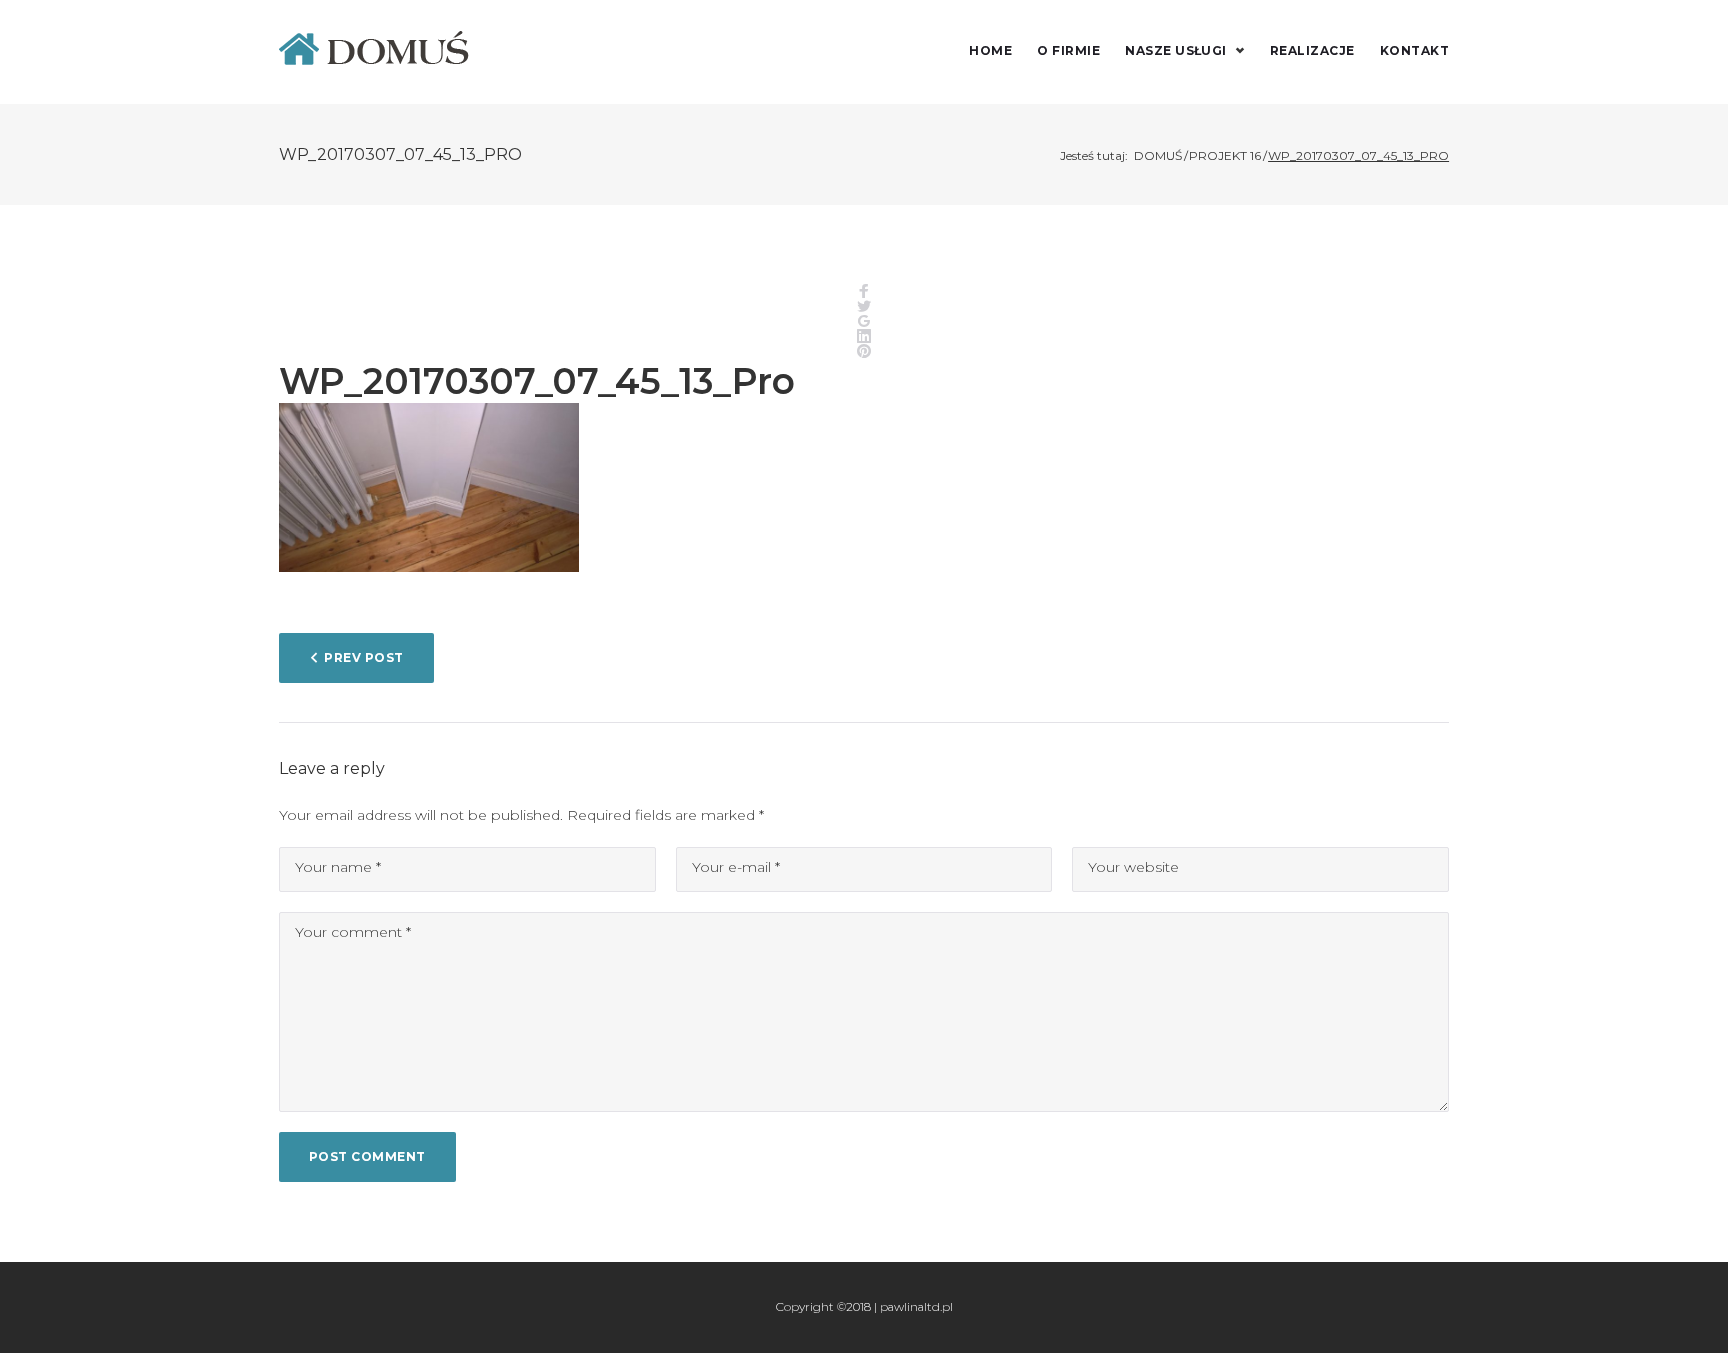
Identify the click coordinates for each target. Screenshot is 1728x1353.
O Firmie (1068, 50)
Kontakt (1414, 50)
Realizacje (1312, 50)
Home (990, 50)
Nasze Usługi (1176, 50)
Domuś (1158, 155)
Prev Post (363, 657)
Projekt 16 (1225, 155)
